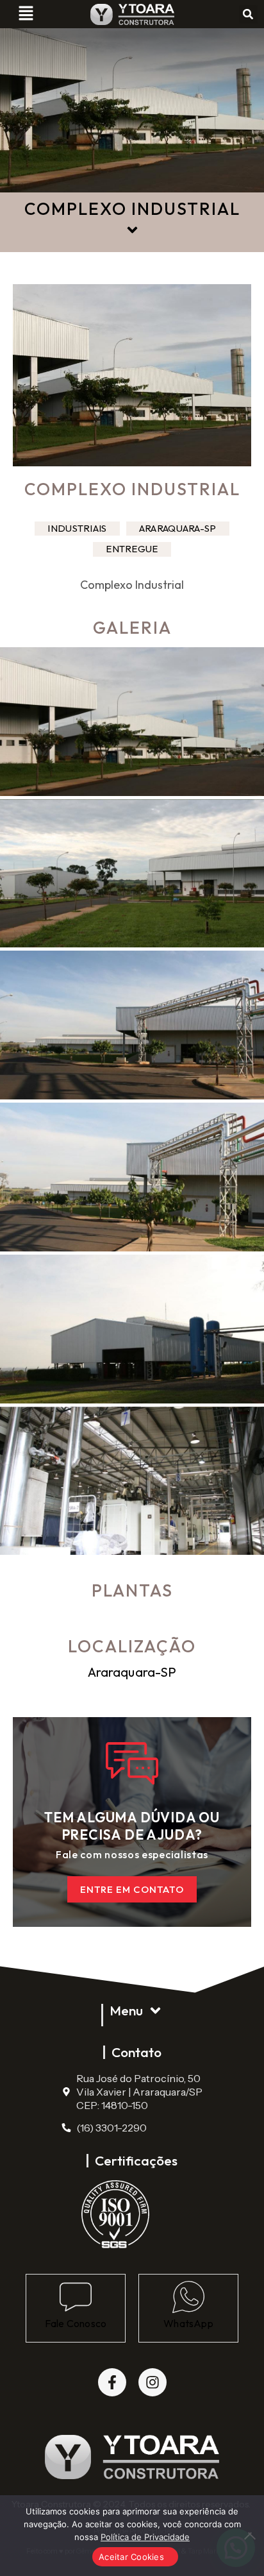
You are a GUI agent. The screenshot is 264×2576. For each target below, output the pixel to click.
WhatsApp (188, 2323)
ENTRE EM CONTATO (132, 1889)
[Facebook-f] (112, 2382)
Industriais (77, 528)
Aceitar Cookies (131, 2557)
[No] (248, 2536)
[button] (26, 14)
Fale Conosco (76, 2323)
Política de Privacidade (145, 2537)
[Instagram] (153, 2382)
